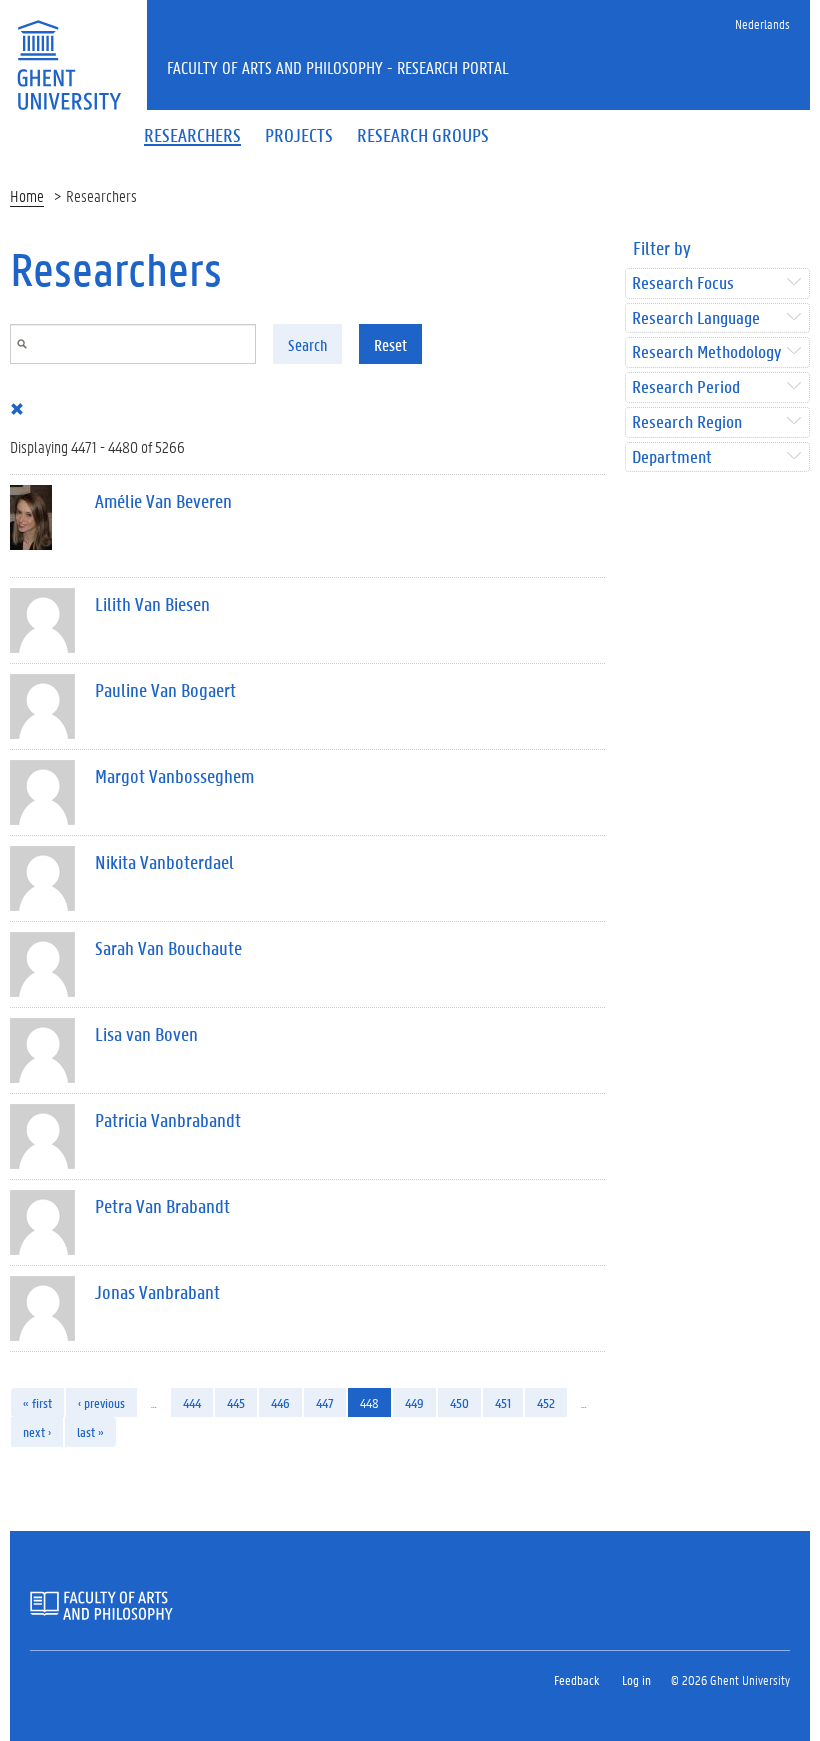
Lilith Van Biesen (152, 604)
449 (414, 1402)
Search (307, 344)
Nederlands (762, 23)
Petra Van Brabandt (162, 1206)
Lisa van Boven (146, 1034)
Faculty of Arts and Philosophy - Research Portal (338, 67)
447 (325, 1402)
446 (280, 1402)
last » (90, 1431)
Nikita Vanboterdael (164, 862)
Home (27, 195)
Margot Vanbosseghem (174, 776)
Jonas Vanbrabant (157, 1292)
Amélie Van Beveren (163, 501)
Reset (390, 344)
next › (37, 1431)
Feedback (576, 1679)
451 (503, 1402)
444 (192, 1402)
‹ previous (101, 1402)
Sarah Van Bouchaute (168, 948)
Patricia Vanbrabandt (168, 1120)
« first (37, 1402)
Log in (636, 1679)
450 (459, 1402)
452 (546, 1402)
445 (236, 1402)
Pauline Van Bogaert (165, 690)
